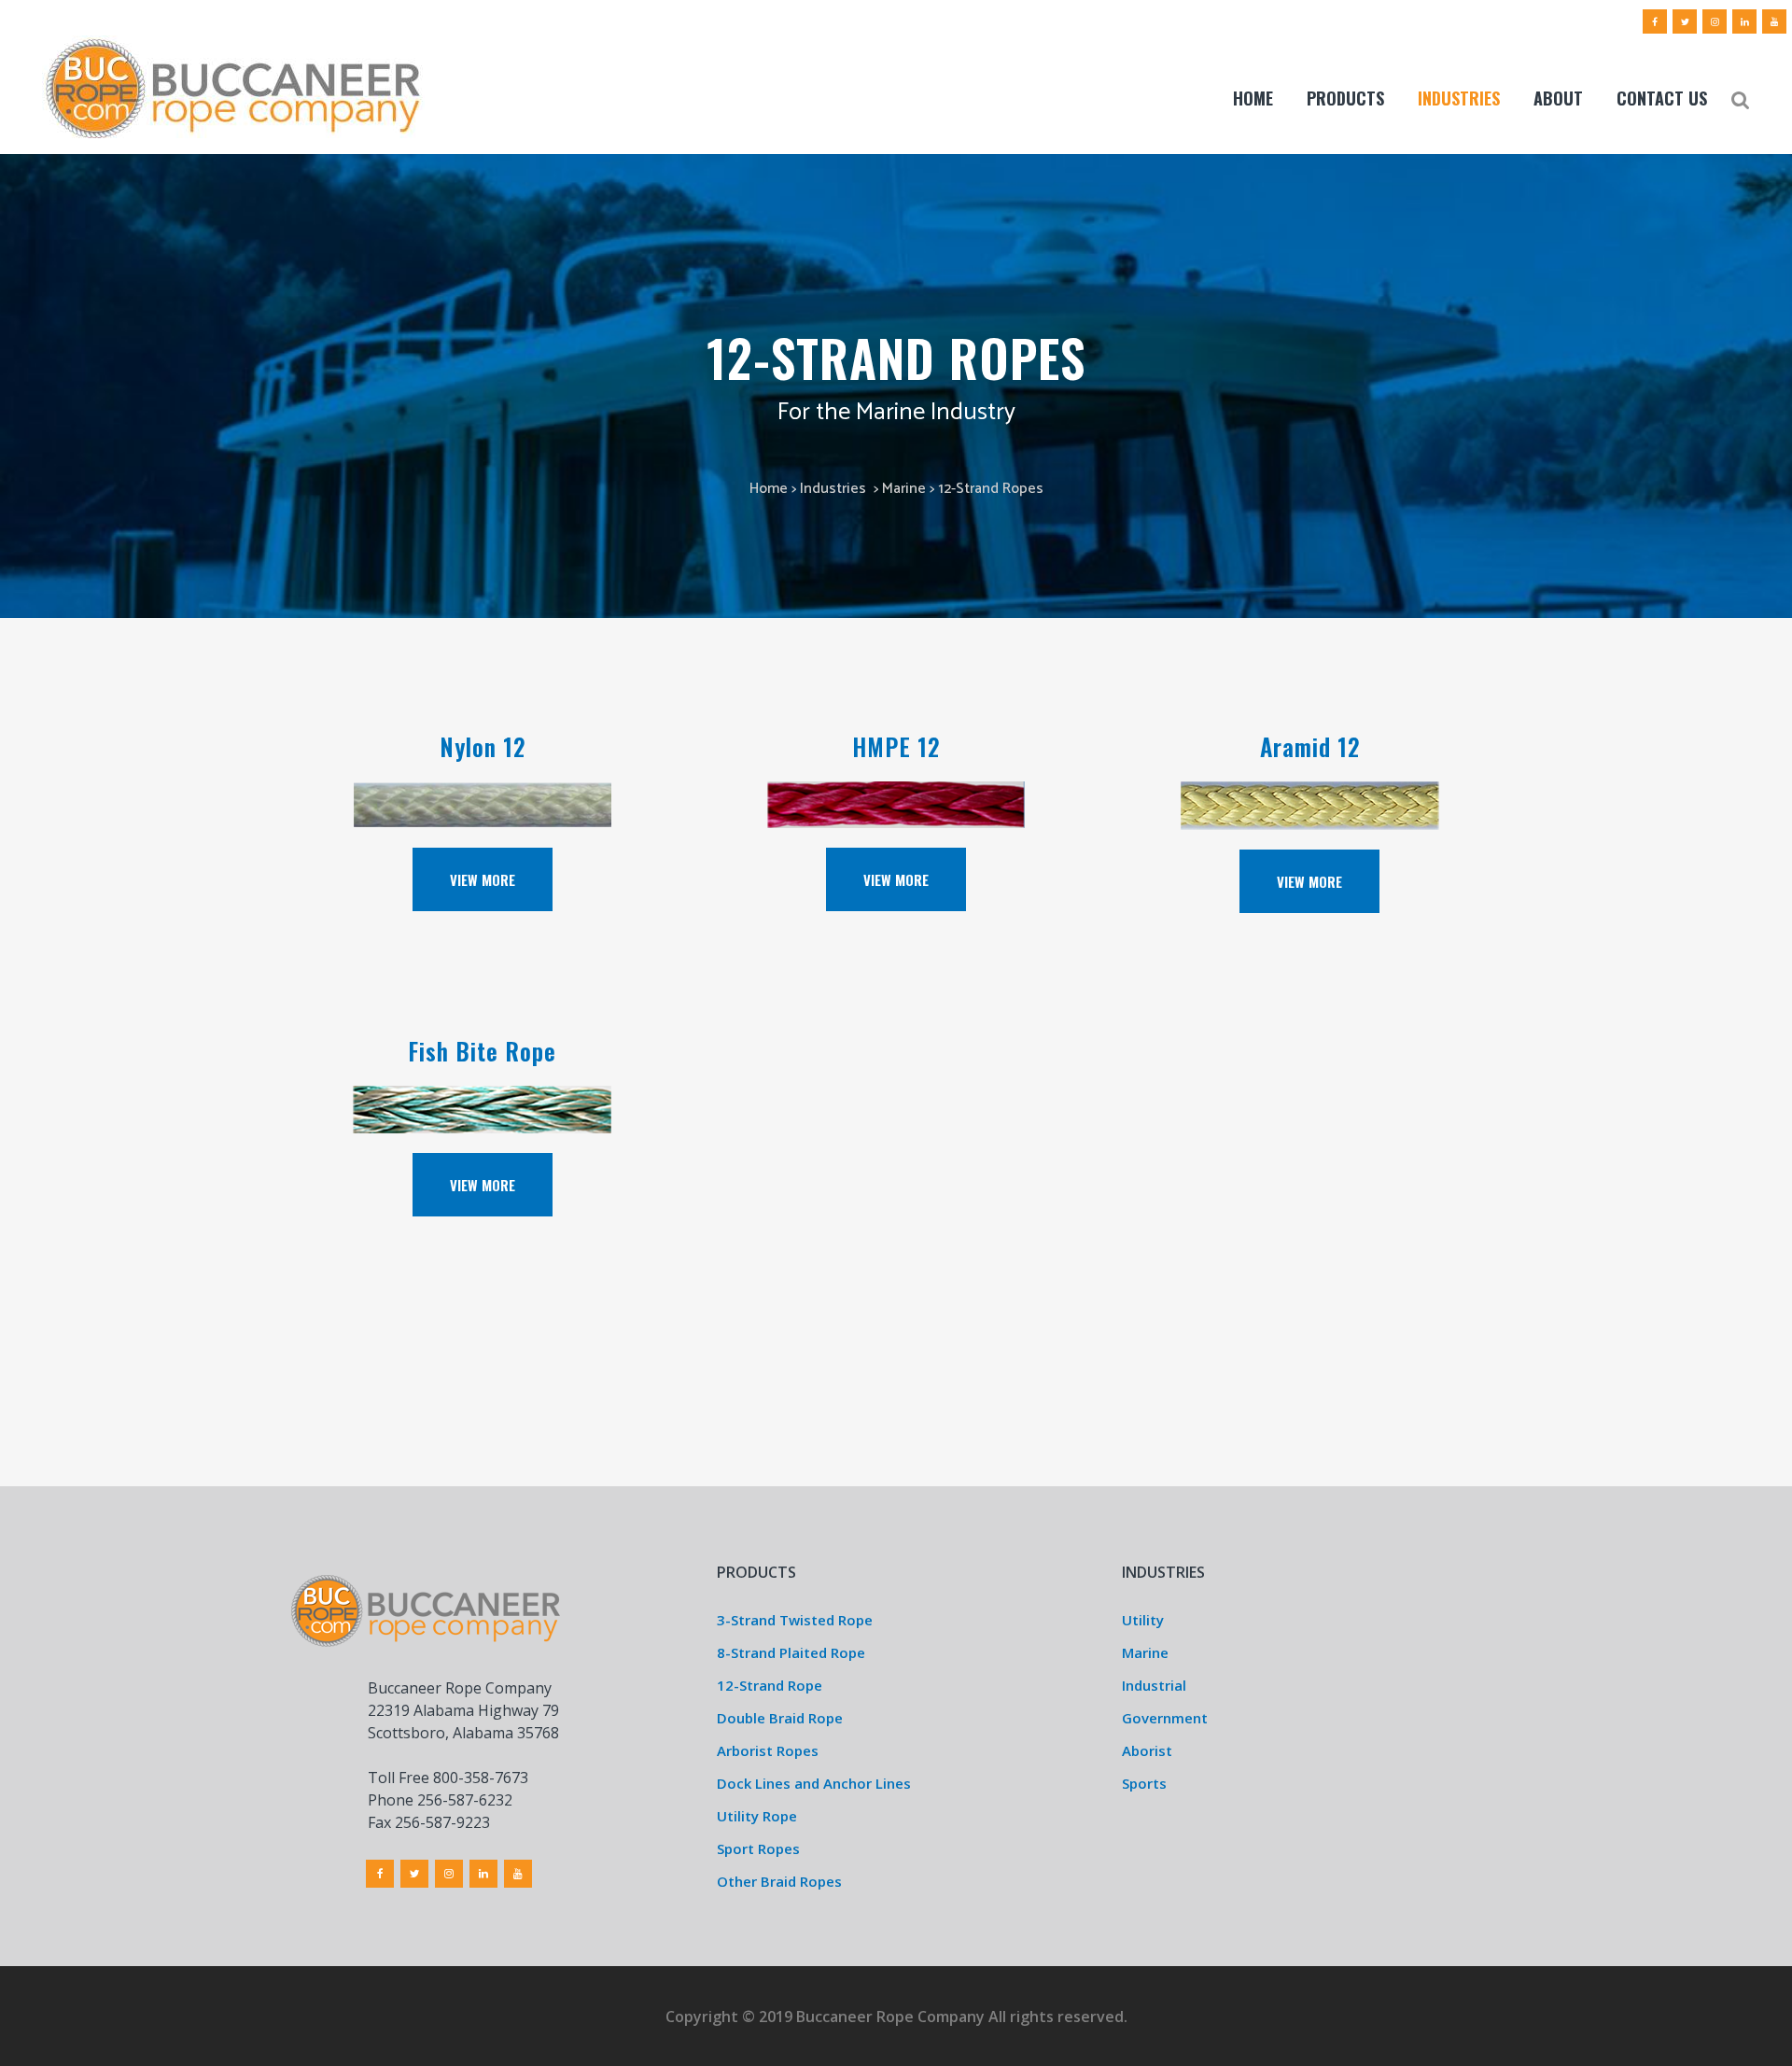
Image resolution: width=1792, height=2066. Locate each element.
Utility (1143, 1620)
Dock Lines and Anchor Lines (814, 1783)
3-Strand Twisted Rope (795, 1620)
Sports (1144, 1783)
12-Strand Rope (770, 1685)
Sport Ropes (758, 1848)
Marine (904, 489)
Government (1165, 1718)
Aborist (1147, 1750)
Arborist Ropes (768, 1750)
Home (769, 489)
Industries (833, 489)
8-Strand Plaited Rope (791, 1652)
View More (483, 879)
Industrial (1154, 1685)
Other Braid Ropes (779, 1881)
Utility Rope (757, 1816)
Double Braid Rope (780, 1718)
